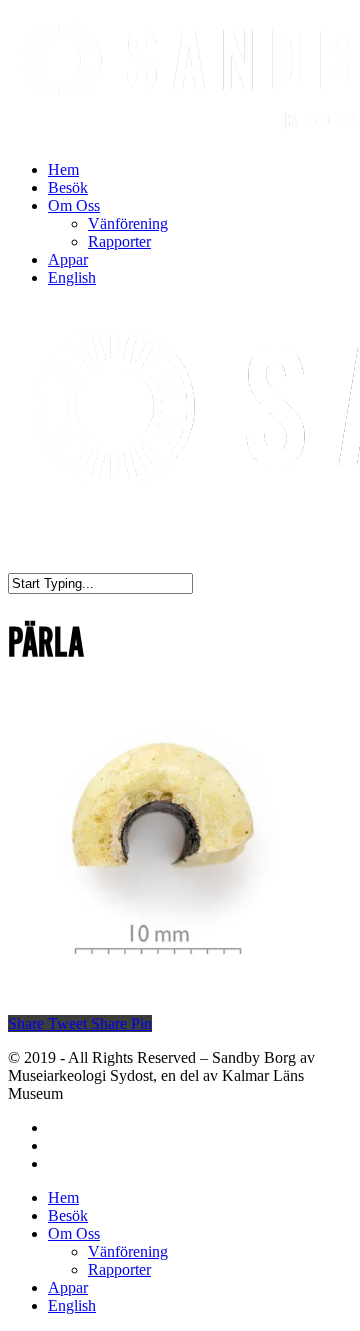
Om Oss (74, 205)
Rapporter (119, 241)
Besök (68, 187)
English (72, 277)
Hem (63, 169)
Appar (68, 259)
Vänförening (128, 223)
